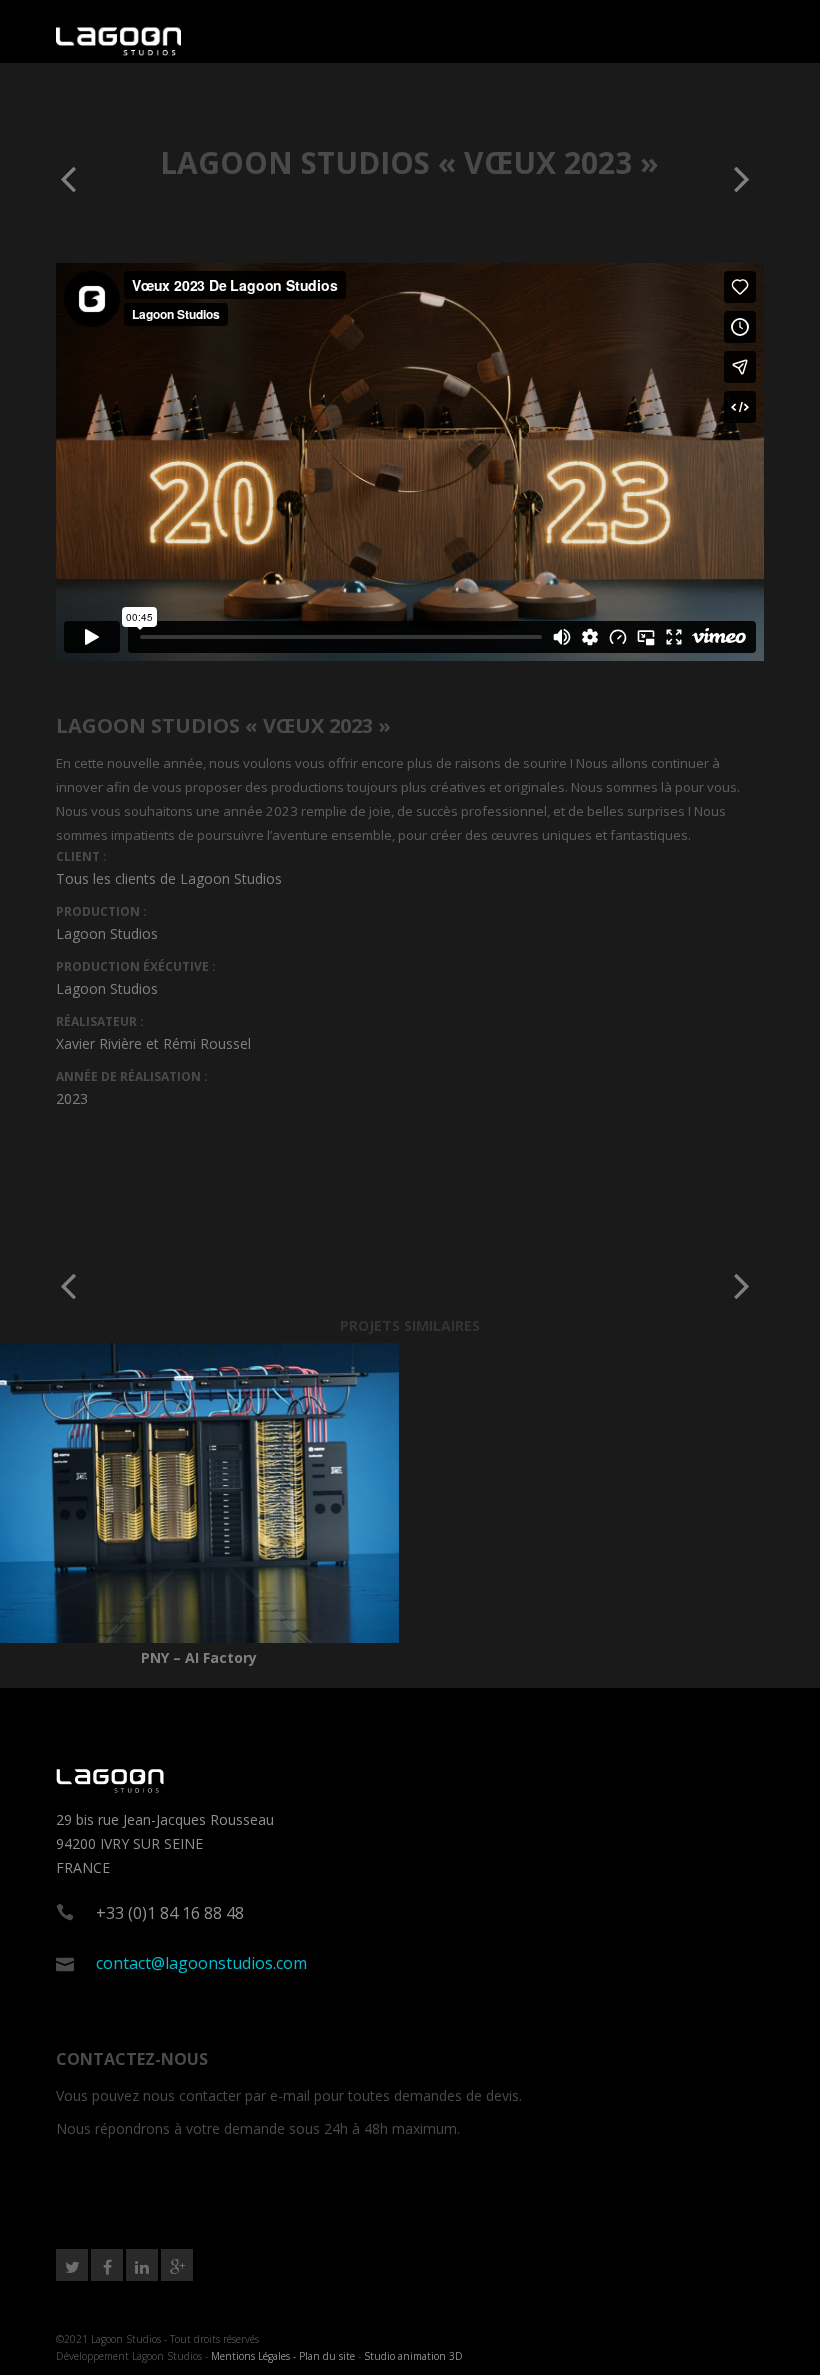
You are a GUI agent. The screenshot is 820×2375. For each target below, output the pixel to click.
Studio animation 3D (413, 2356)
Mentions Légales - (255, 2356)
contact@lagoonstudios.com (201, 1963)
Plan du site (327, 2356)
